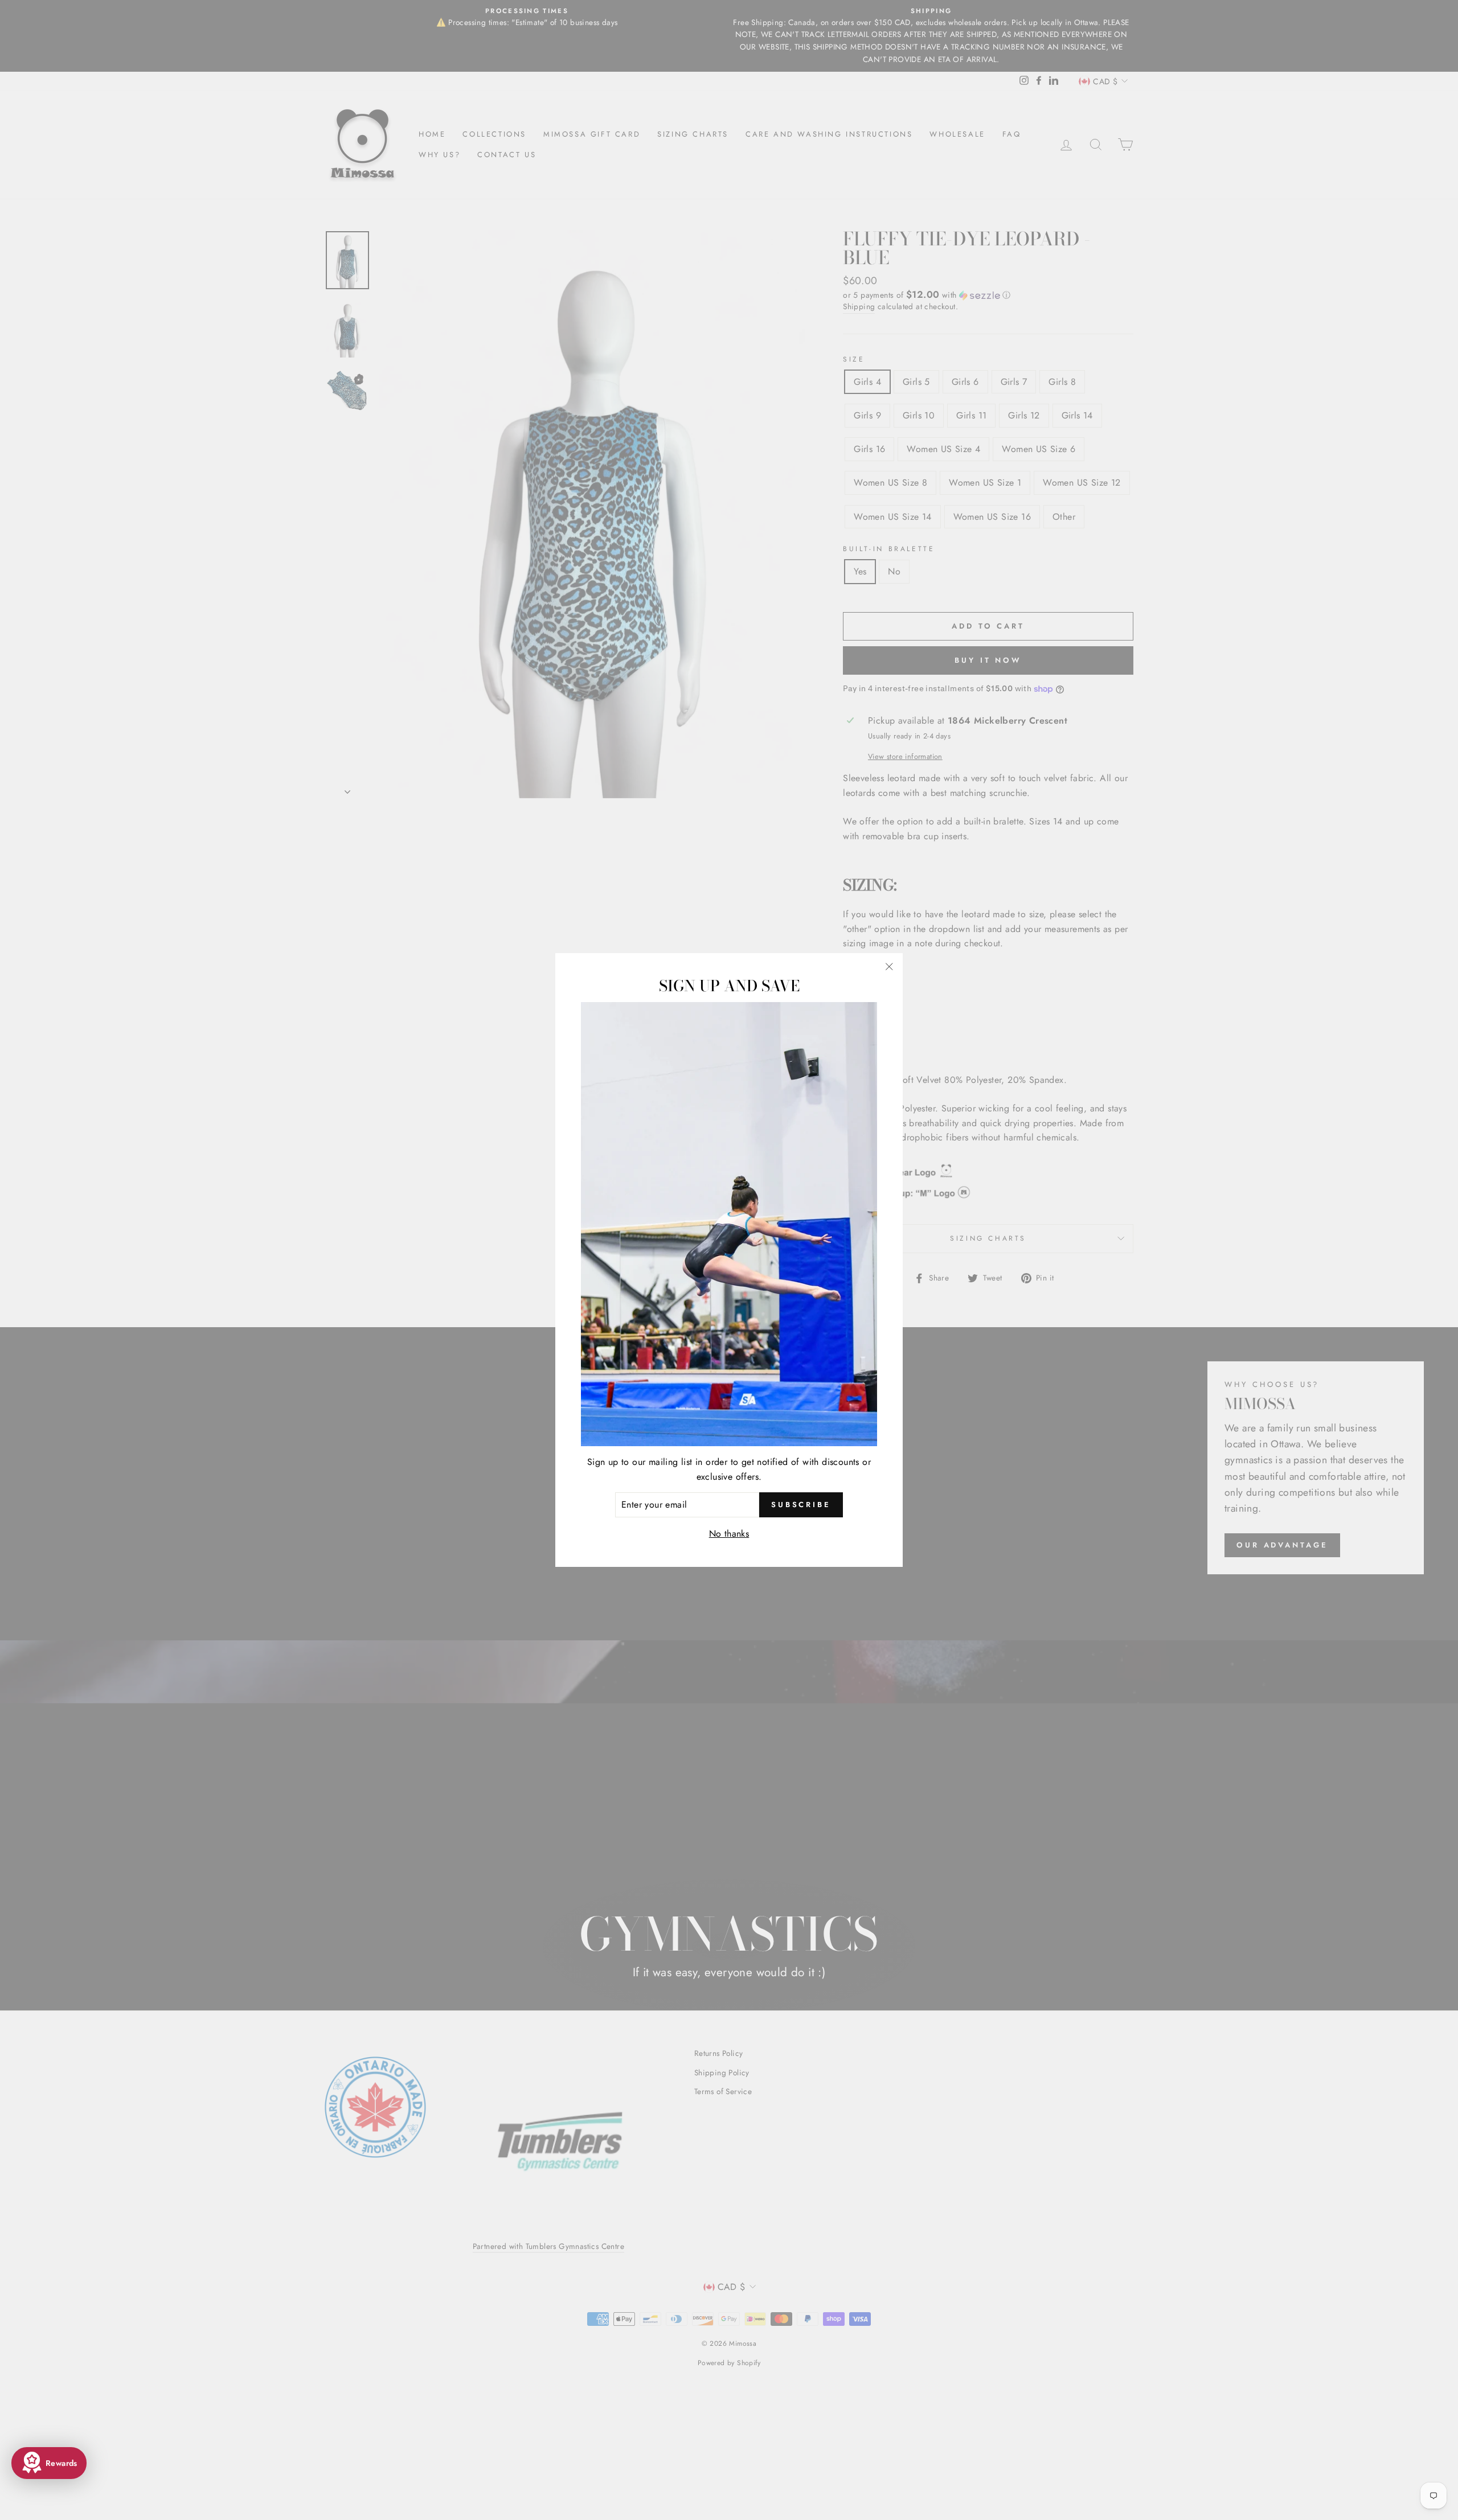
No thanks (729, 1534)
